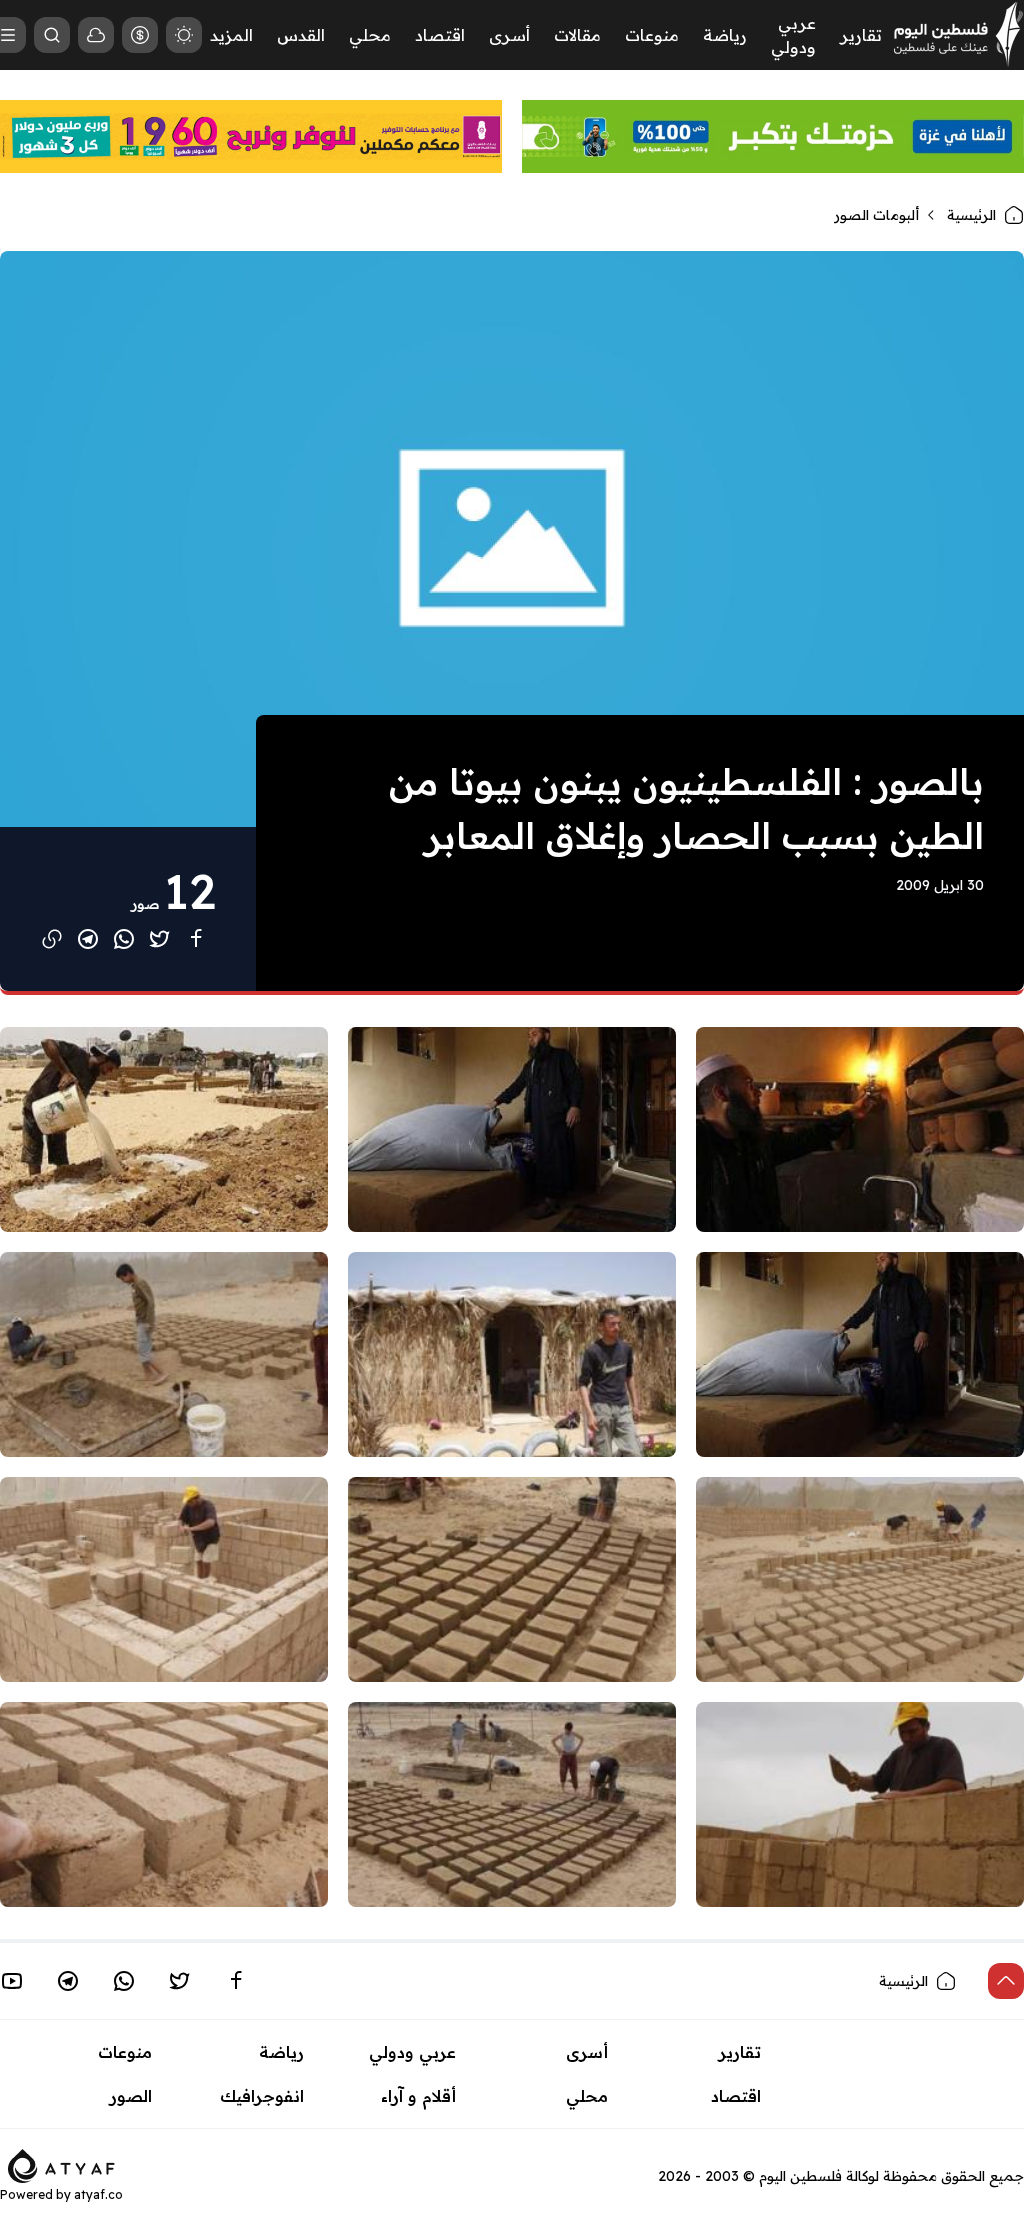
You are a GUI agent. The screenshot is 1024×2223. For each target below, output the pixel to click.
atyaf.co (98, 2194)
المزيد (231, 35)
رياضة (725, 35)
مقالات (577, 35)
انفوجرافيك (262, 2096)
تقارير (861, 35)
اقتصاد (440, 35)
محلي (370, 35)
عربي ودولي (412, 2052)
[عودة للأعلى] (1006, 1981)
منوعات (652, 35)
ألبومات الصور (876, 215)
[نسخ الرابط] (52, 939)
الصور (131, 2096)
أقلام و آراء (418, 2096)
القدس (301, 35)
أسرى (509, 35)
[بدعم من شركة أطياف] (61, 2164)
